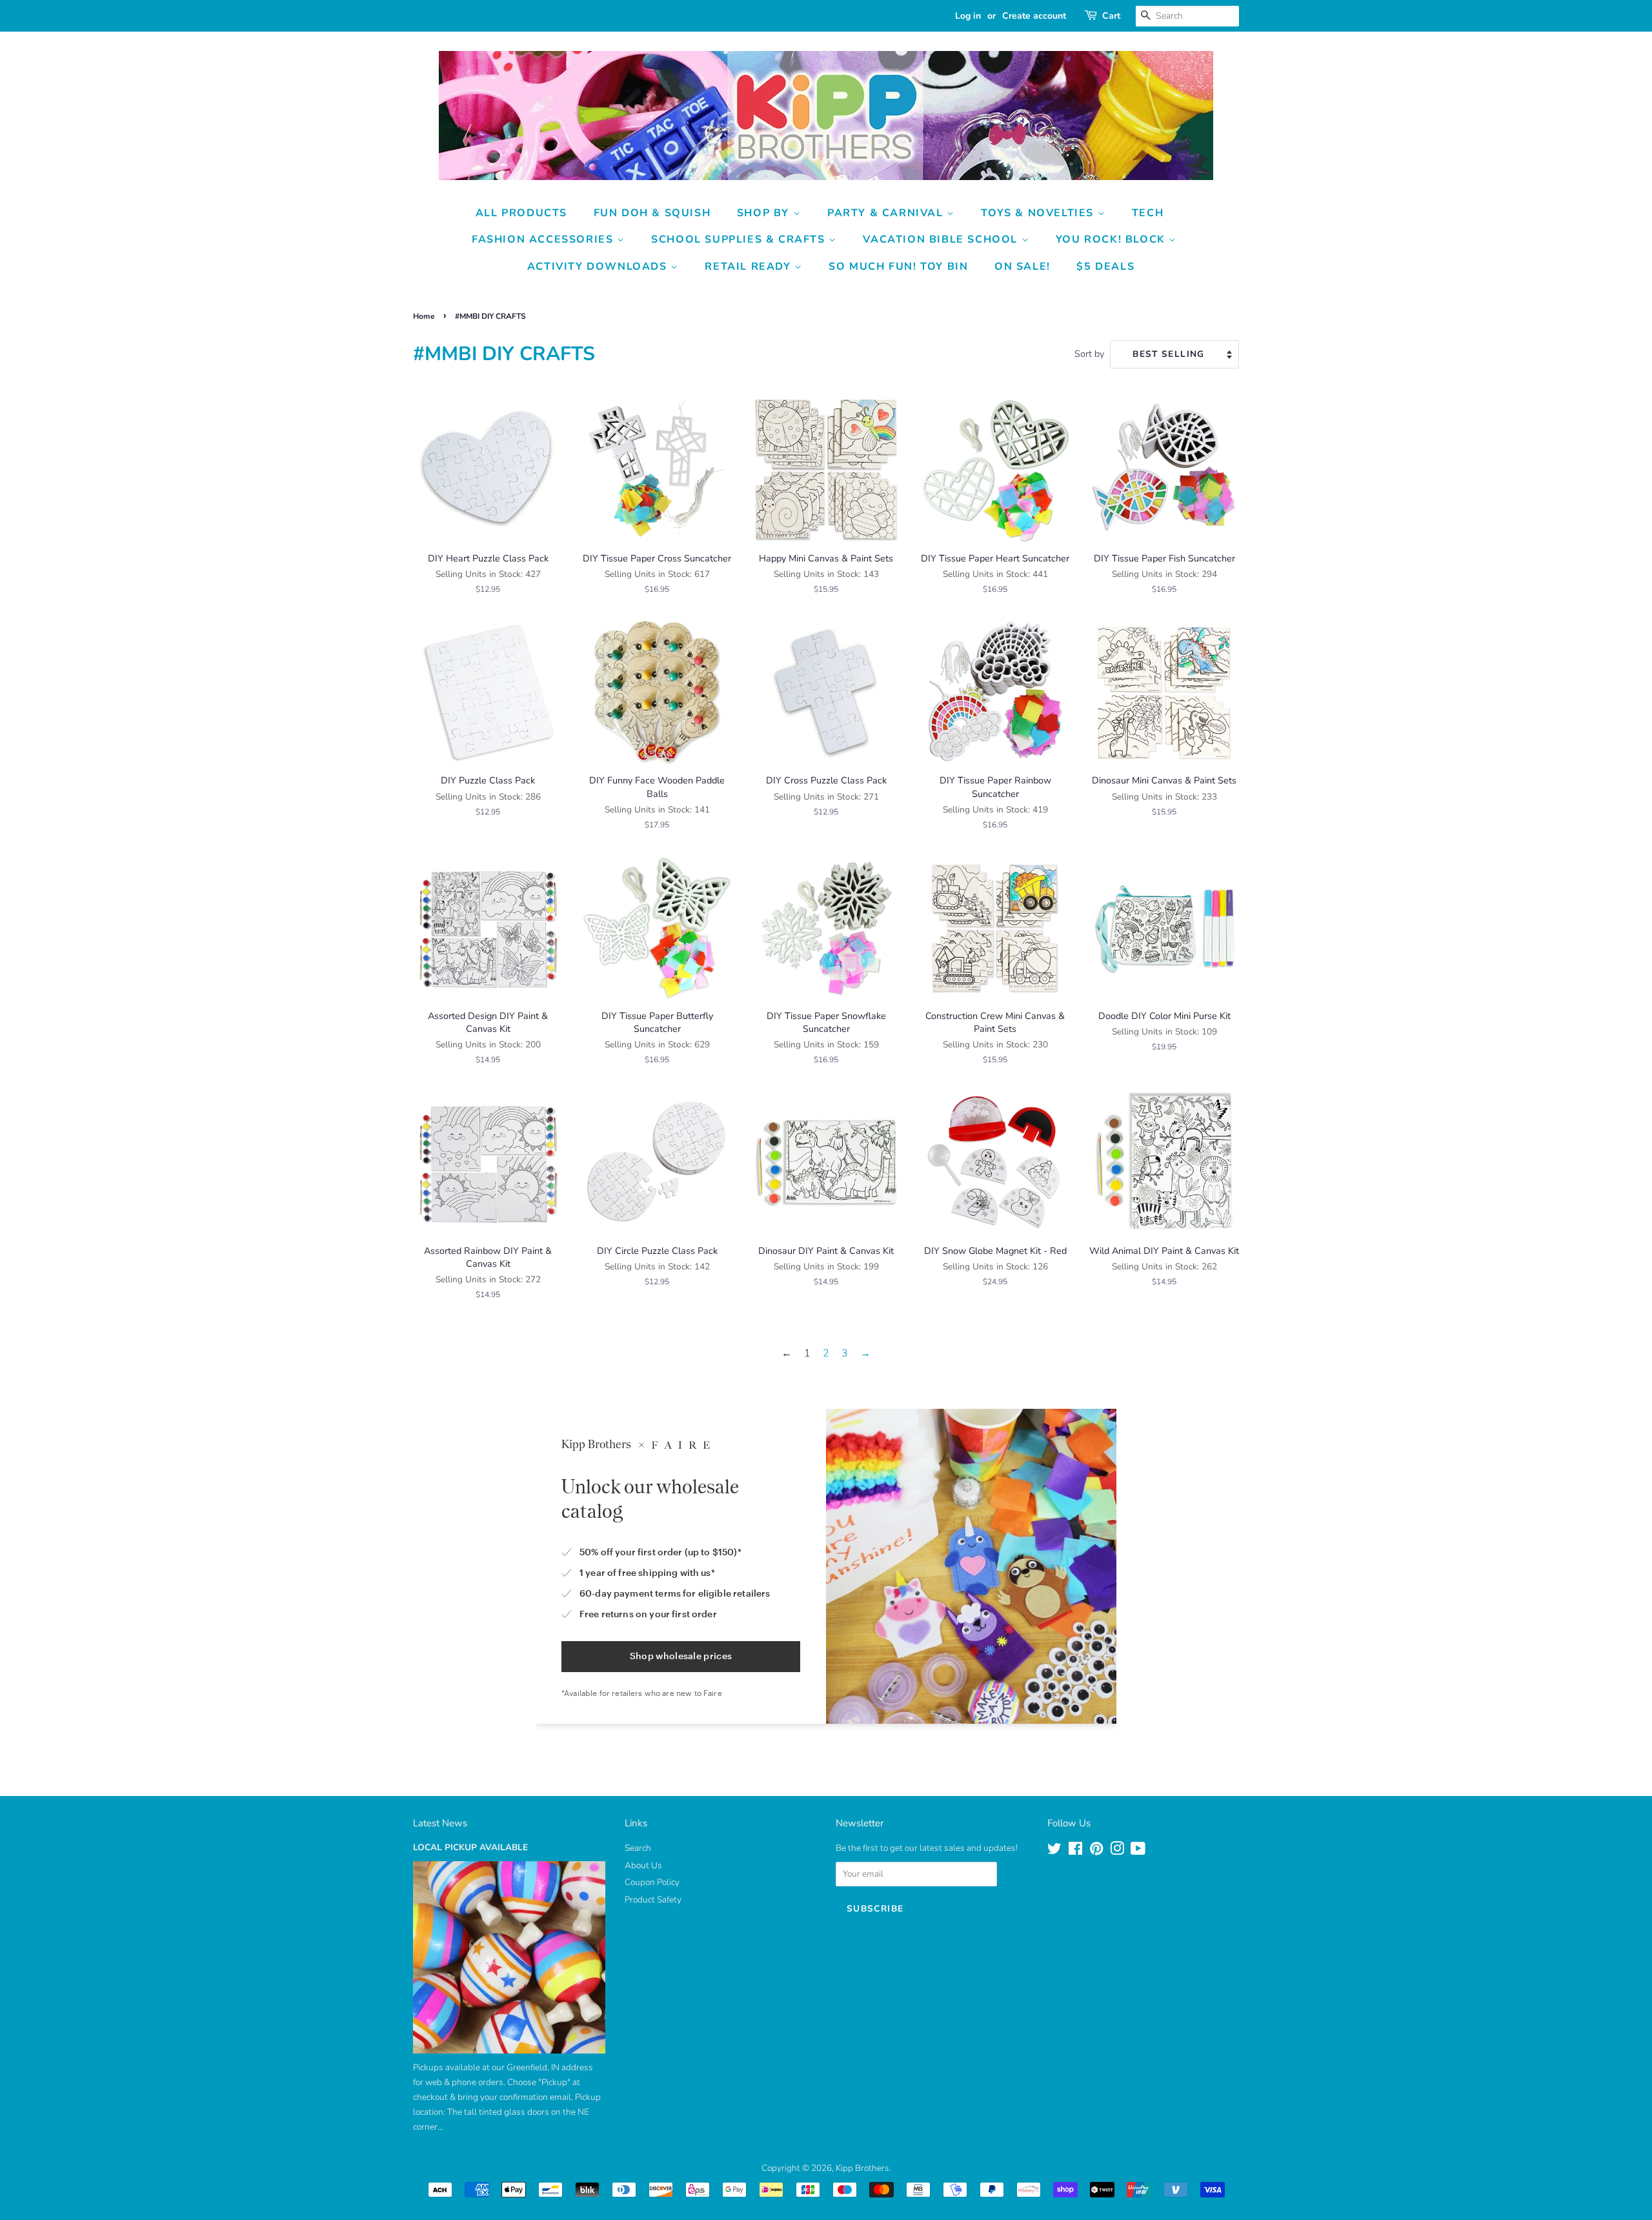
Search (638, 1848)
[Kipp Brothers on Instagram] (1117, 1851)
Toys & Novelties (1039, 213)
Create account (1034, 16)
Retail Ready (750, 267)
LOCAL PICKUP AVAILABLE (470, 1847)
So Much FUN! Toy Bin (898, 267)
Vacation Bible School (942, 239)
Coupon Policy (652, 1882)
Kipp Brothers (862, 2168)
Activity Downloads (599, 267)
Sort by (1089, 354)
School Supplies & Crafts (740, 239)
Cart (1111, 16)
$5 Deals (1105, 267)
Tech (1148, 213)
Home (424, 316)
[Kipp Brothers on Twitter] (1054, 1851)
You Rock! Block (1113, 239)
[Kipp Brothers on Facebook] (1075, 1851)
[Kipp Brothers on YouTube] (1138, 1851)
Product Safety (653, 1900)
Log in (968, 16)
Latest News (440, 1823)
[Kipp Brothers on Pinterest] (1096, 1851)
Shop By (765, 213)
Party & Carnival (887, 213)
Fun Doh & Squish (652, 213)
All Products (521, 213)
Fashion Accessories (544, 239)
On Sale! (1022, 267)
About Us (643, 1865)
